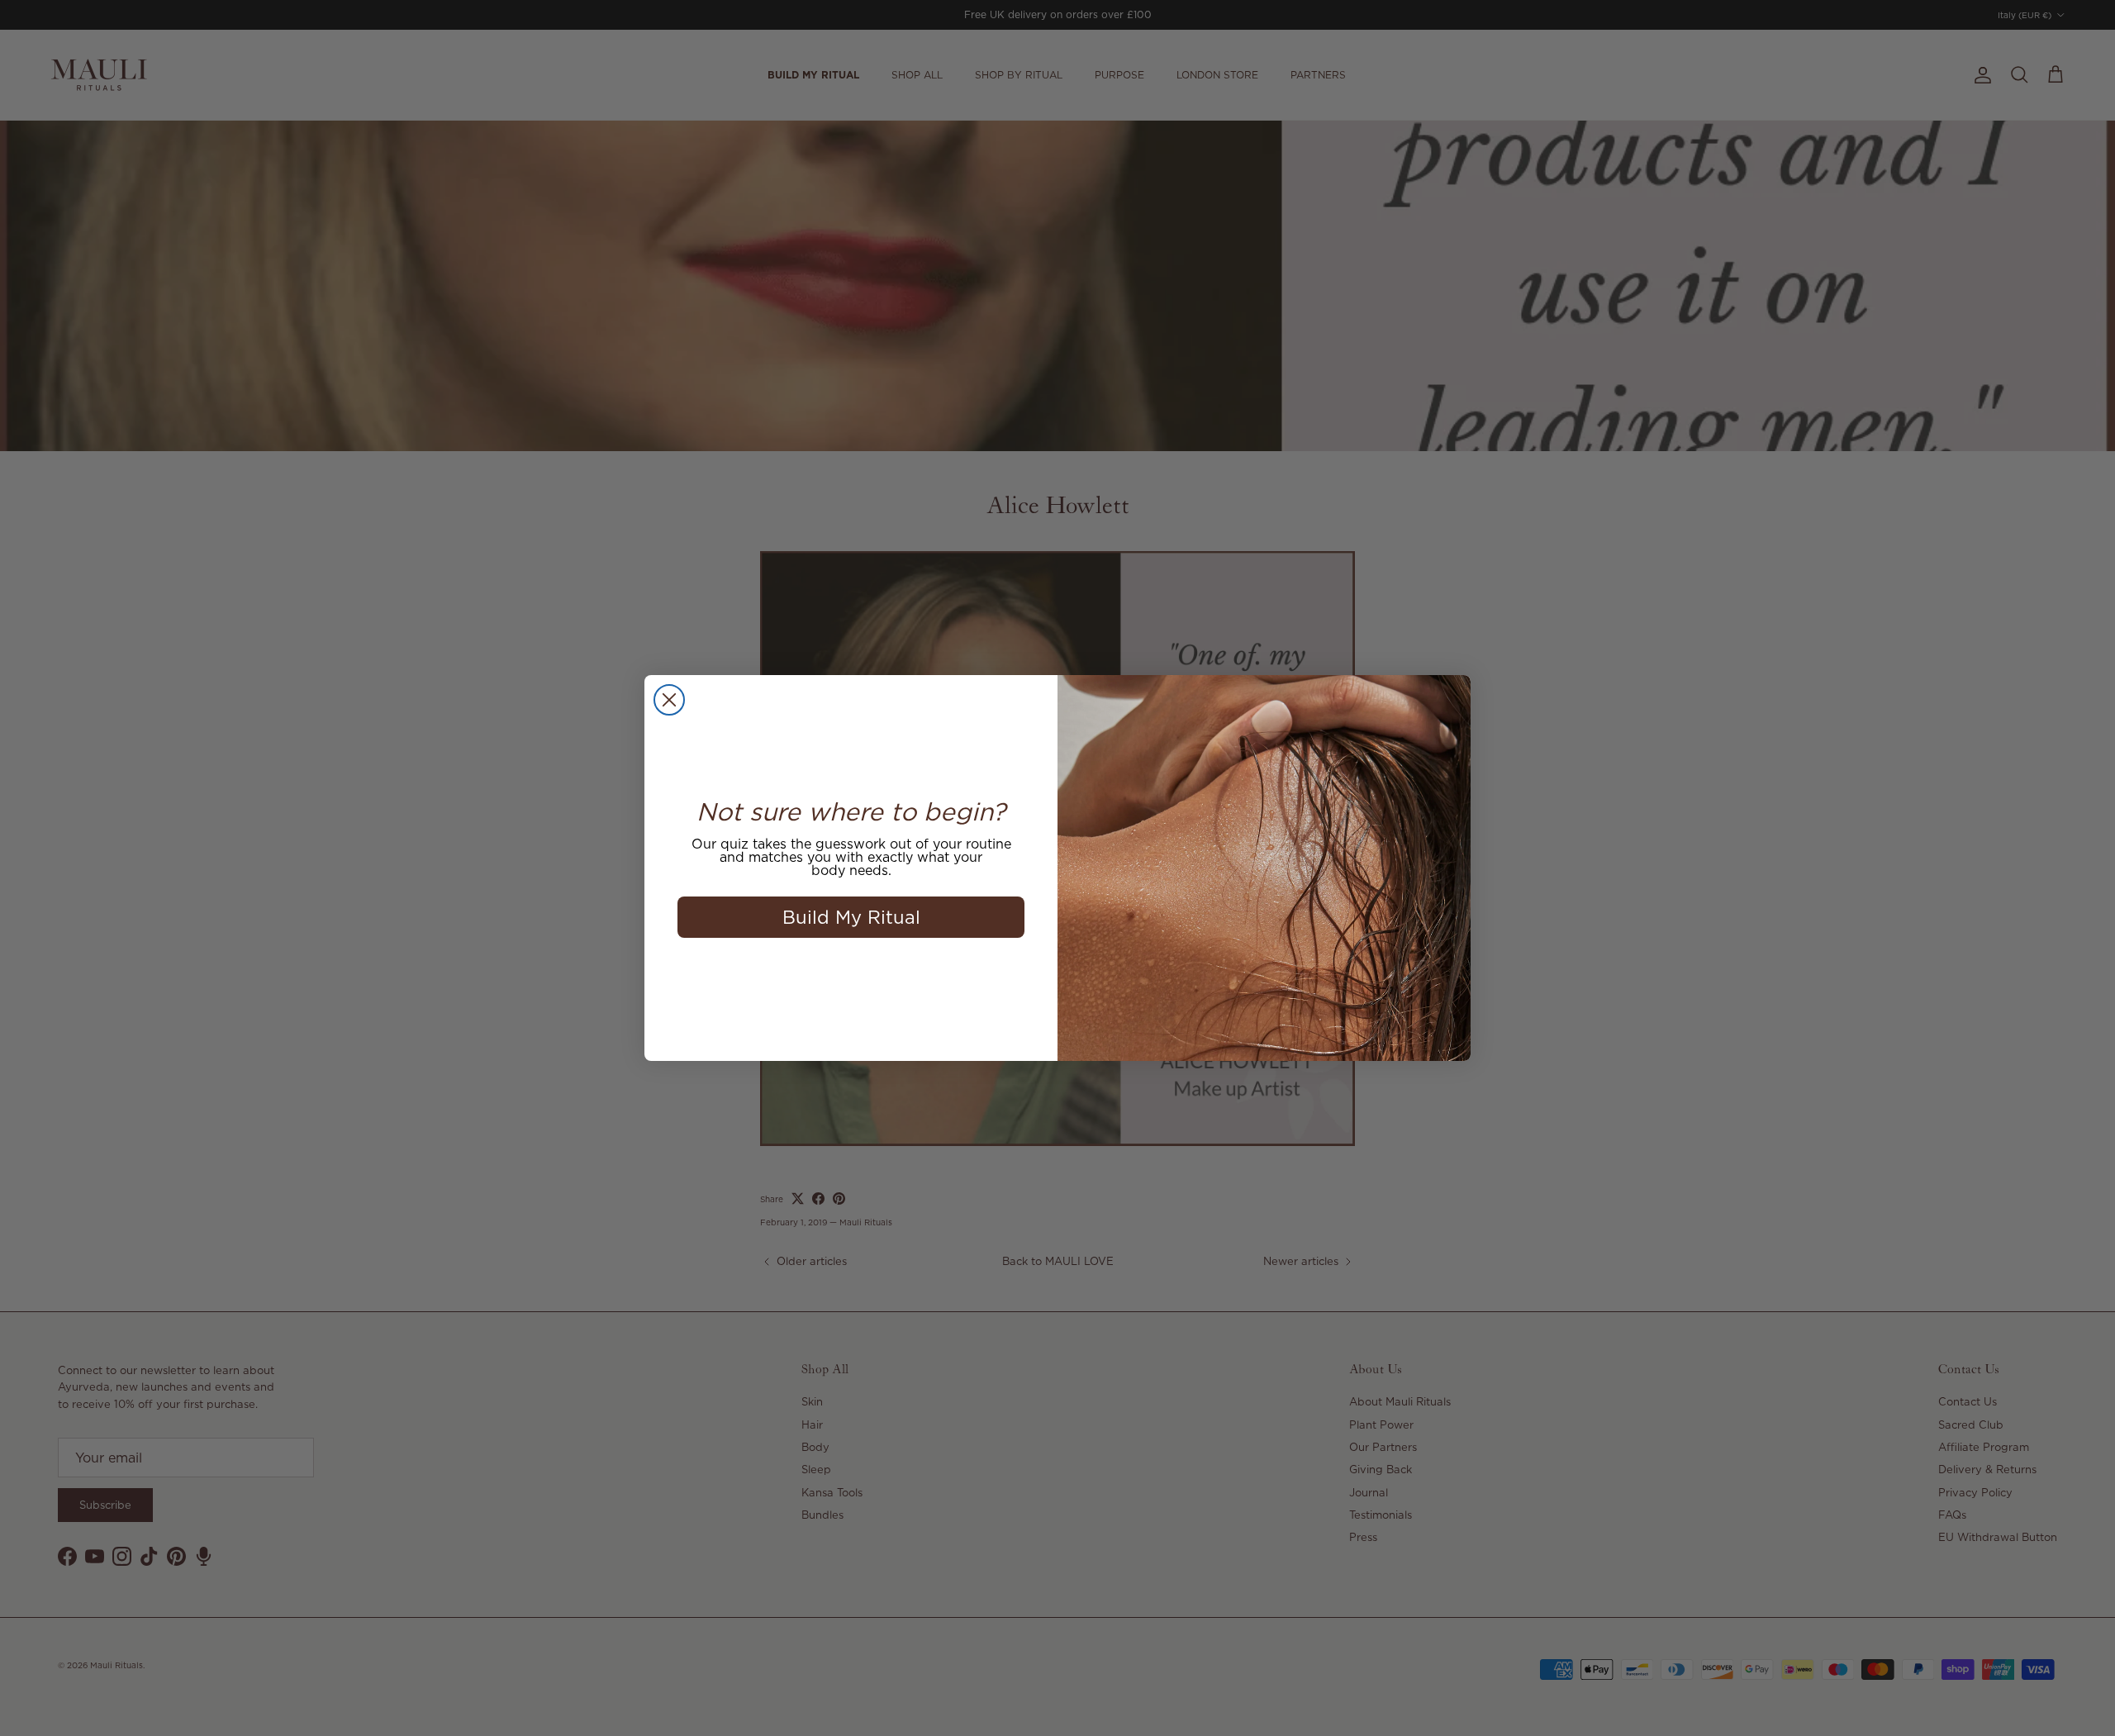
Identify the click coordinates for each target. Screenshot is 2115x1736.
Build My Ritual (851, 917)
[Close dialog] (669, 700)
